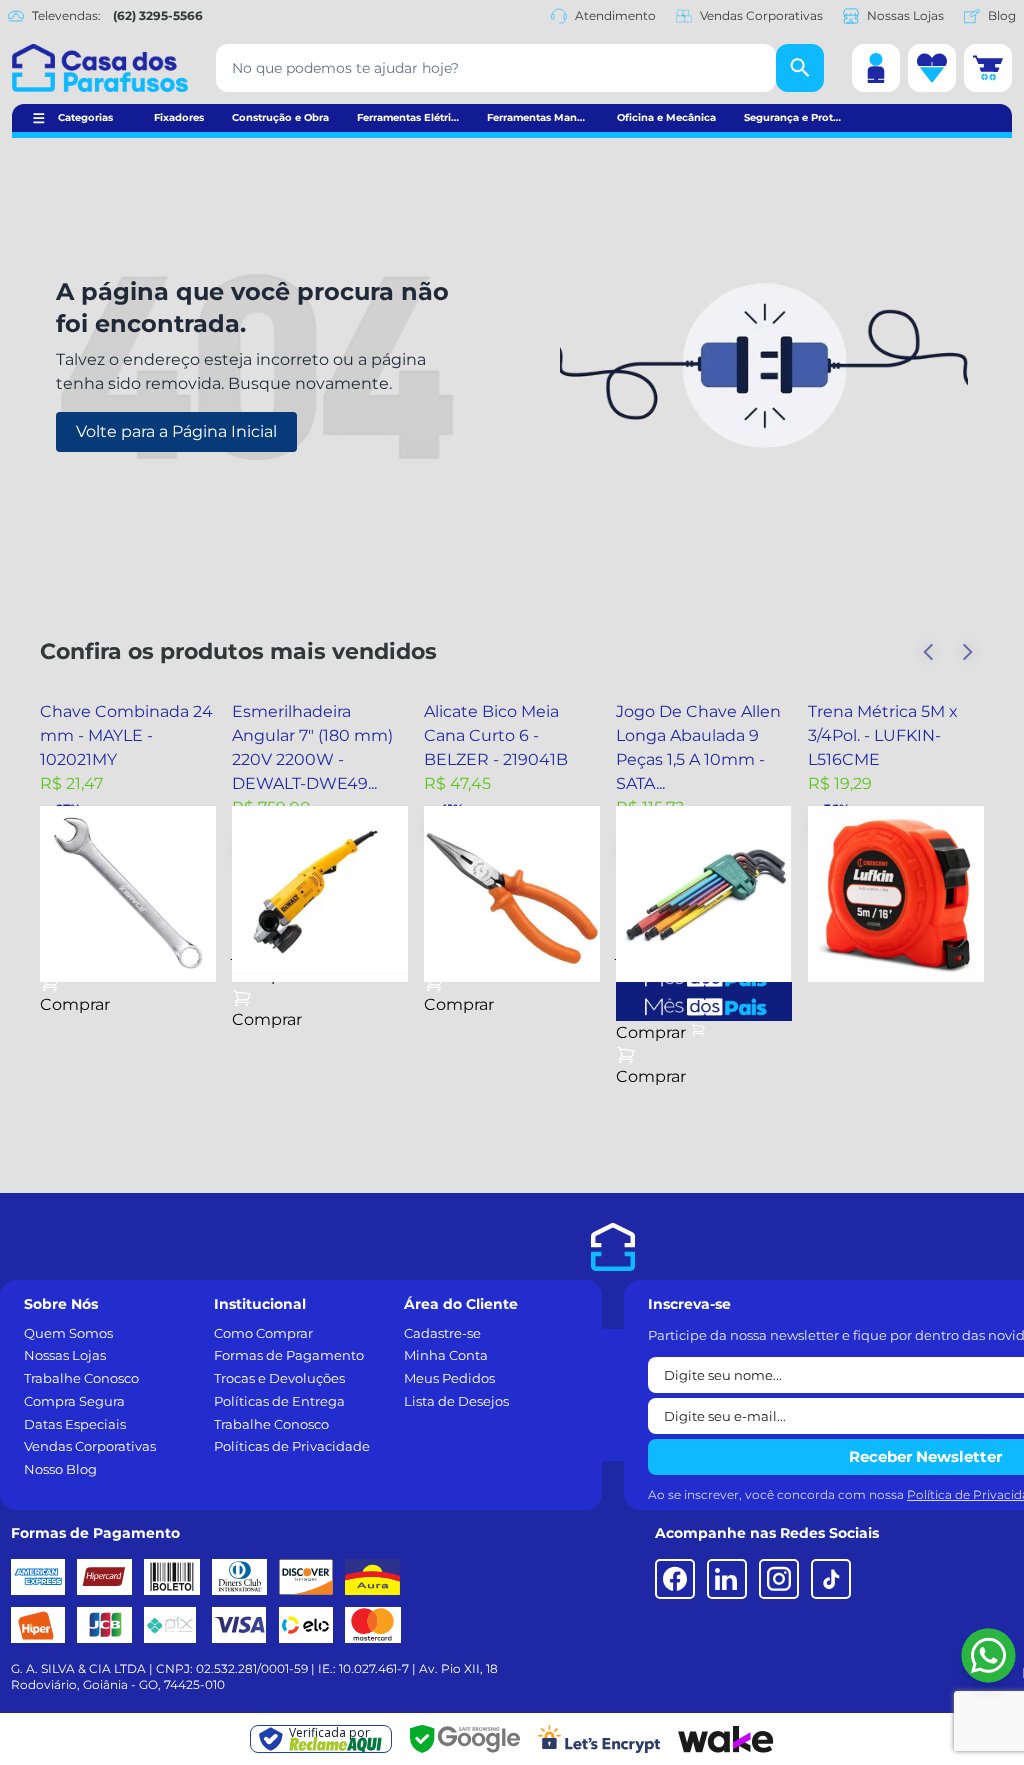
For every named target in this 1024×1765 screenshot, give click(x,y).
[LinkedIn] (727, 1579)
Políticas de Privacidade (292, 1446)
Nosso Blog (60, 1469)
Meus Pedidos (449, 1378)
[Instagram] (779, 1579)
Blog (1002, 15)
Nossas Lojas (905, 15)
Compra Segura (74, 1401)
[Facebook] (675, 1579)
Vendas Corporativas (761, 15)
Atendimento (615, 15)
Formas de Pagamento (289, 1355)
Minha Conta (446, 1355)
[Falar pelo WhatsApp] (988, 1655)
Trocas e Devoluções (279, 1378)
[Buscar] (800, 68)
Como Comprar (263, 1333)
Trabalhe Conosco (81, 1378)
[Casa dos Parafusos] (100, 68)
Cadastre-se (442, 1333)
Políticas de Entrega (279, 1401)
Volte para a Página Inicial (176, 431)
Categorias (85, 117)
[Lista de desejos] (932, 68)
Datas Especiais (75, 1424)
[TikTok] (831, 1579)
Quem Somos (68, 1333)
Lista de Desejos (456, 1401)
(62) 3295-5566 (158, 15)
